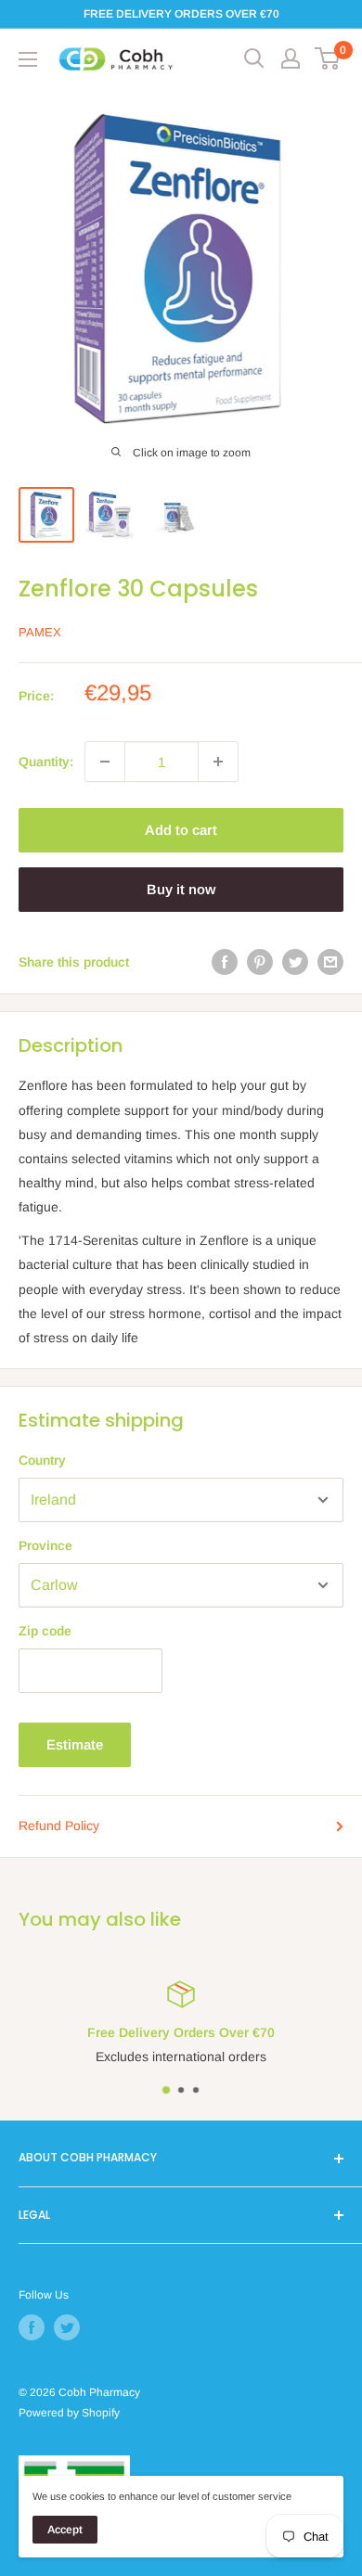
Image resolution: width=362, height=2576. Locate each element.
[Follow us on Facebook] (32, 2327)
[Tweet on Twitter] (295, 962)
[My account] (291, 58)
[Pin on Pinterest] (260, 962)
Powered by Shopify (69, 2413)
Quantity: (46, 762)
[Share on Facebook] (225, 962)
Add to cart (181, 830)
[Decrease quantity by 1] (105, 762)
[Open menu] (28, 59)
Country (42, 1460)
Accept (65, 2530)
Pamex (40, 632)
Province (45, 1545)
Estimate (75, 1744)
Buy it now (181, 889)
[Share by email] (330, 962)
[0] (328, 58)
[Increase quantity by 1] (218, 762)
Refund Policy (59, 1826)
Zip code (45, 1631)
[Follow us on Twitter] (67, 2327)
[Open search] (254, 58)
